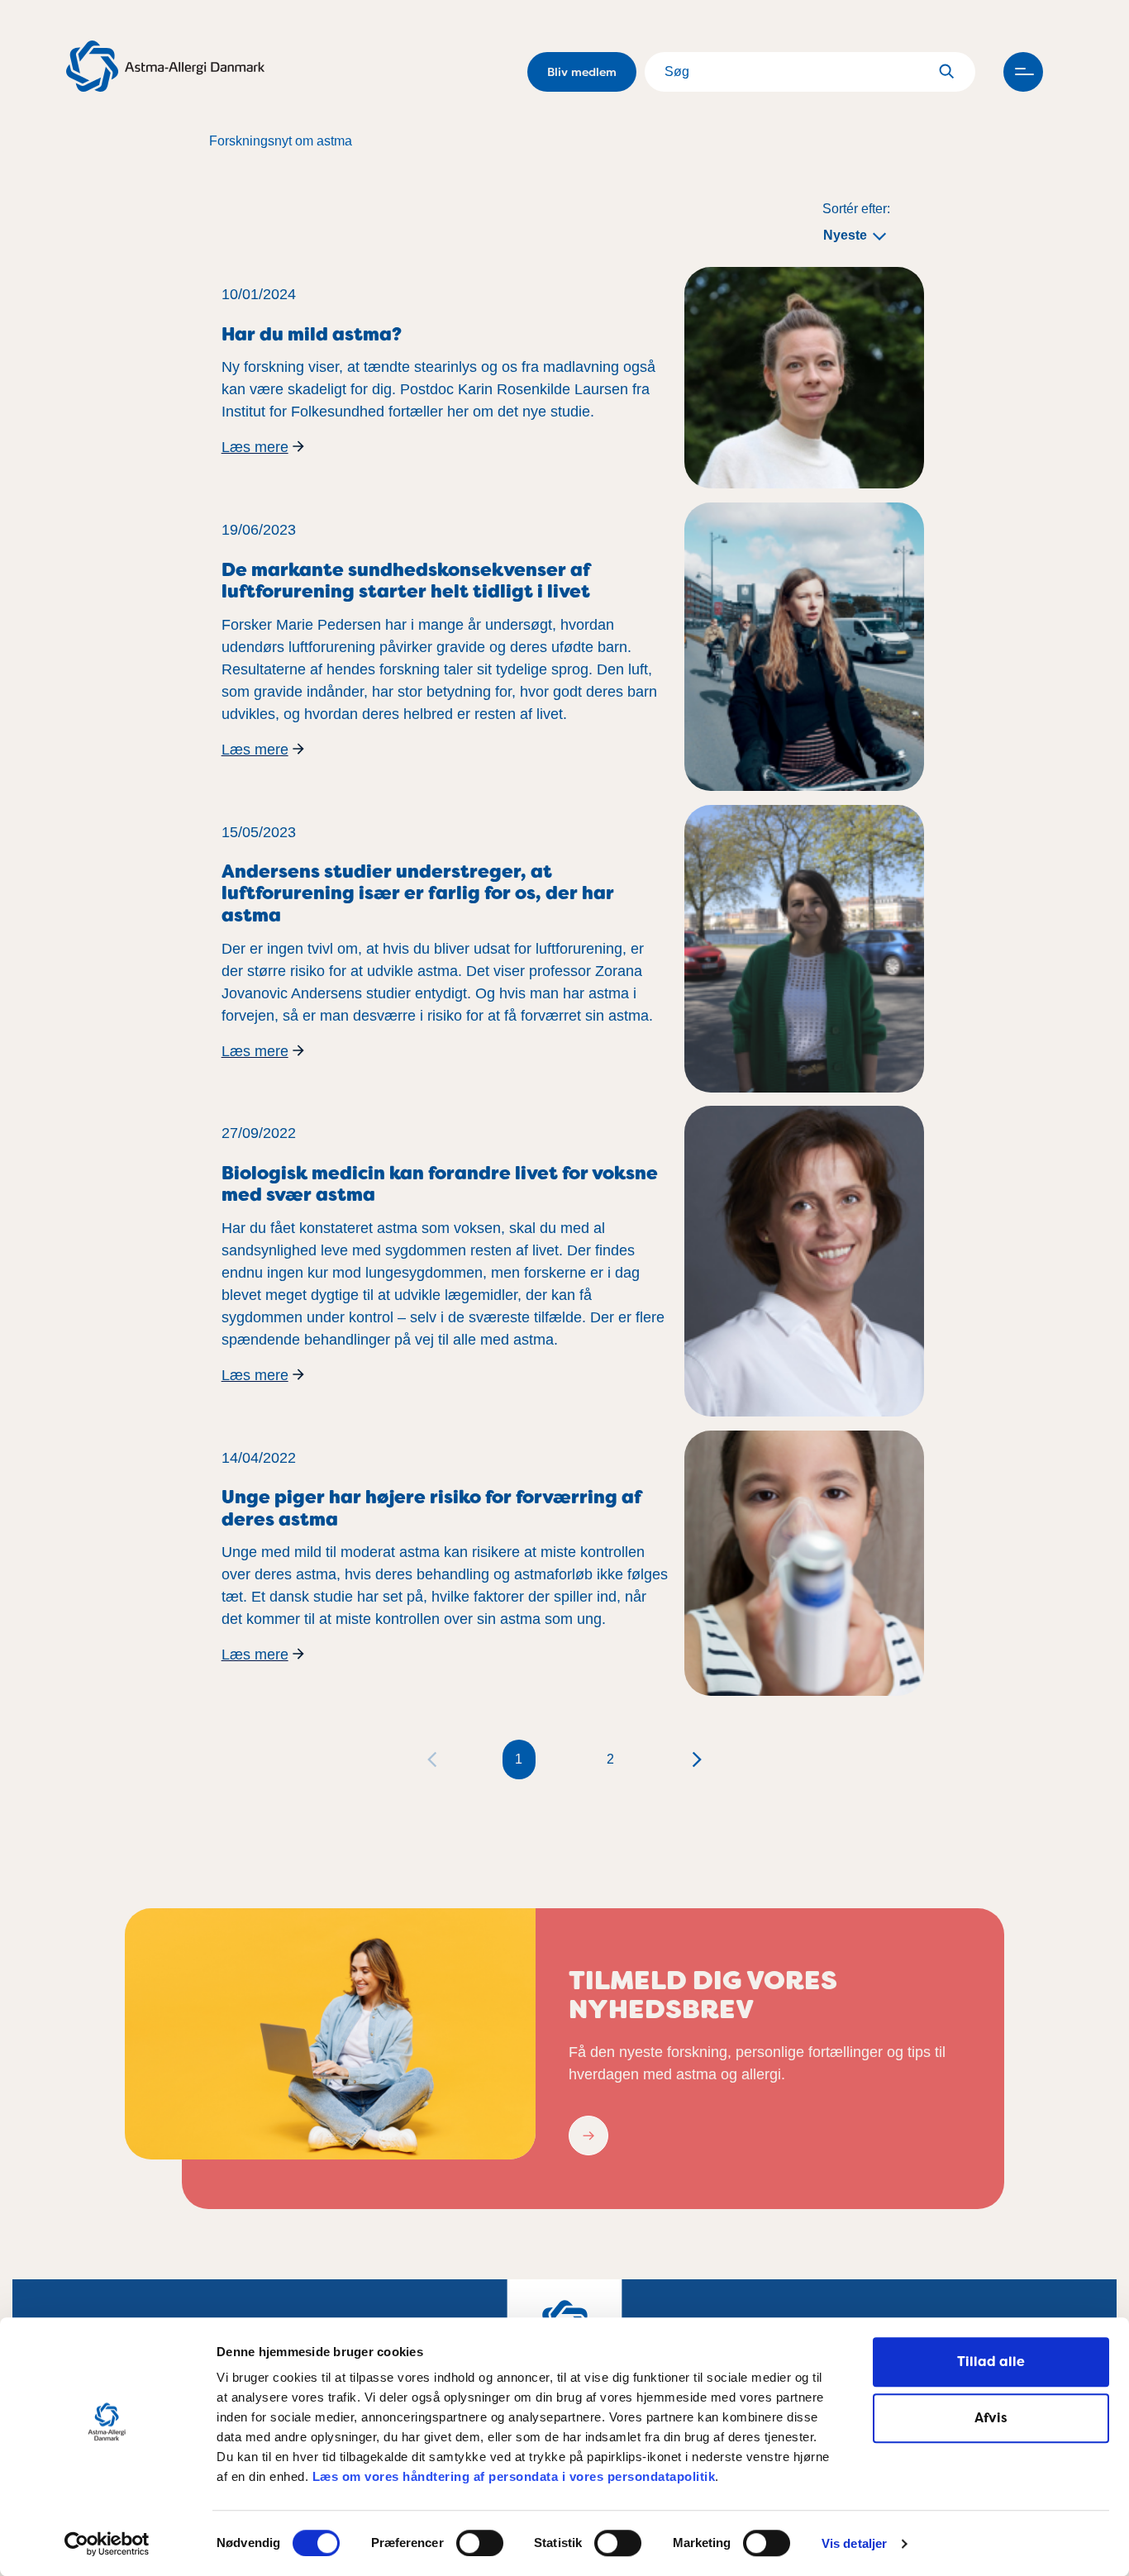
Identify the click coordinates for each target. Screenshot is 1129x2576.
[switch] (480, 2543)
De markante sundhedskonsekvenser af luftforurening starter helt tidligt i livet (406, 581)
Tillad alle (991, 2362)
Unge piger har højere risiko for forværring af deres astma (431, 1508)
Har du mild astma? (312, 334)
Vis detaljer (854, 2544)
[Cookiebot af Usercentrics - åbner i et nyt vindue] (107, 2544)
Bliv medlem (582, 72)
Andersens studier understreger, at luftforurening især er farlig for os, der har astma (418, 893)
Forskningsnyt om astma (281, 141)
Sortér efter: (856, 209)
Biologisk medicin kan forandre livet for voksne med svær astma (440, 1184)
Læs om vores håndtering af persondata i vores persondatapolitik (512, 2476)
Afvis (991, 2418)
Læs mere (255, 447)
